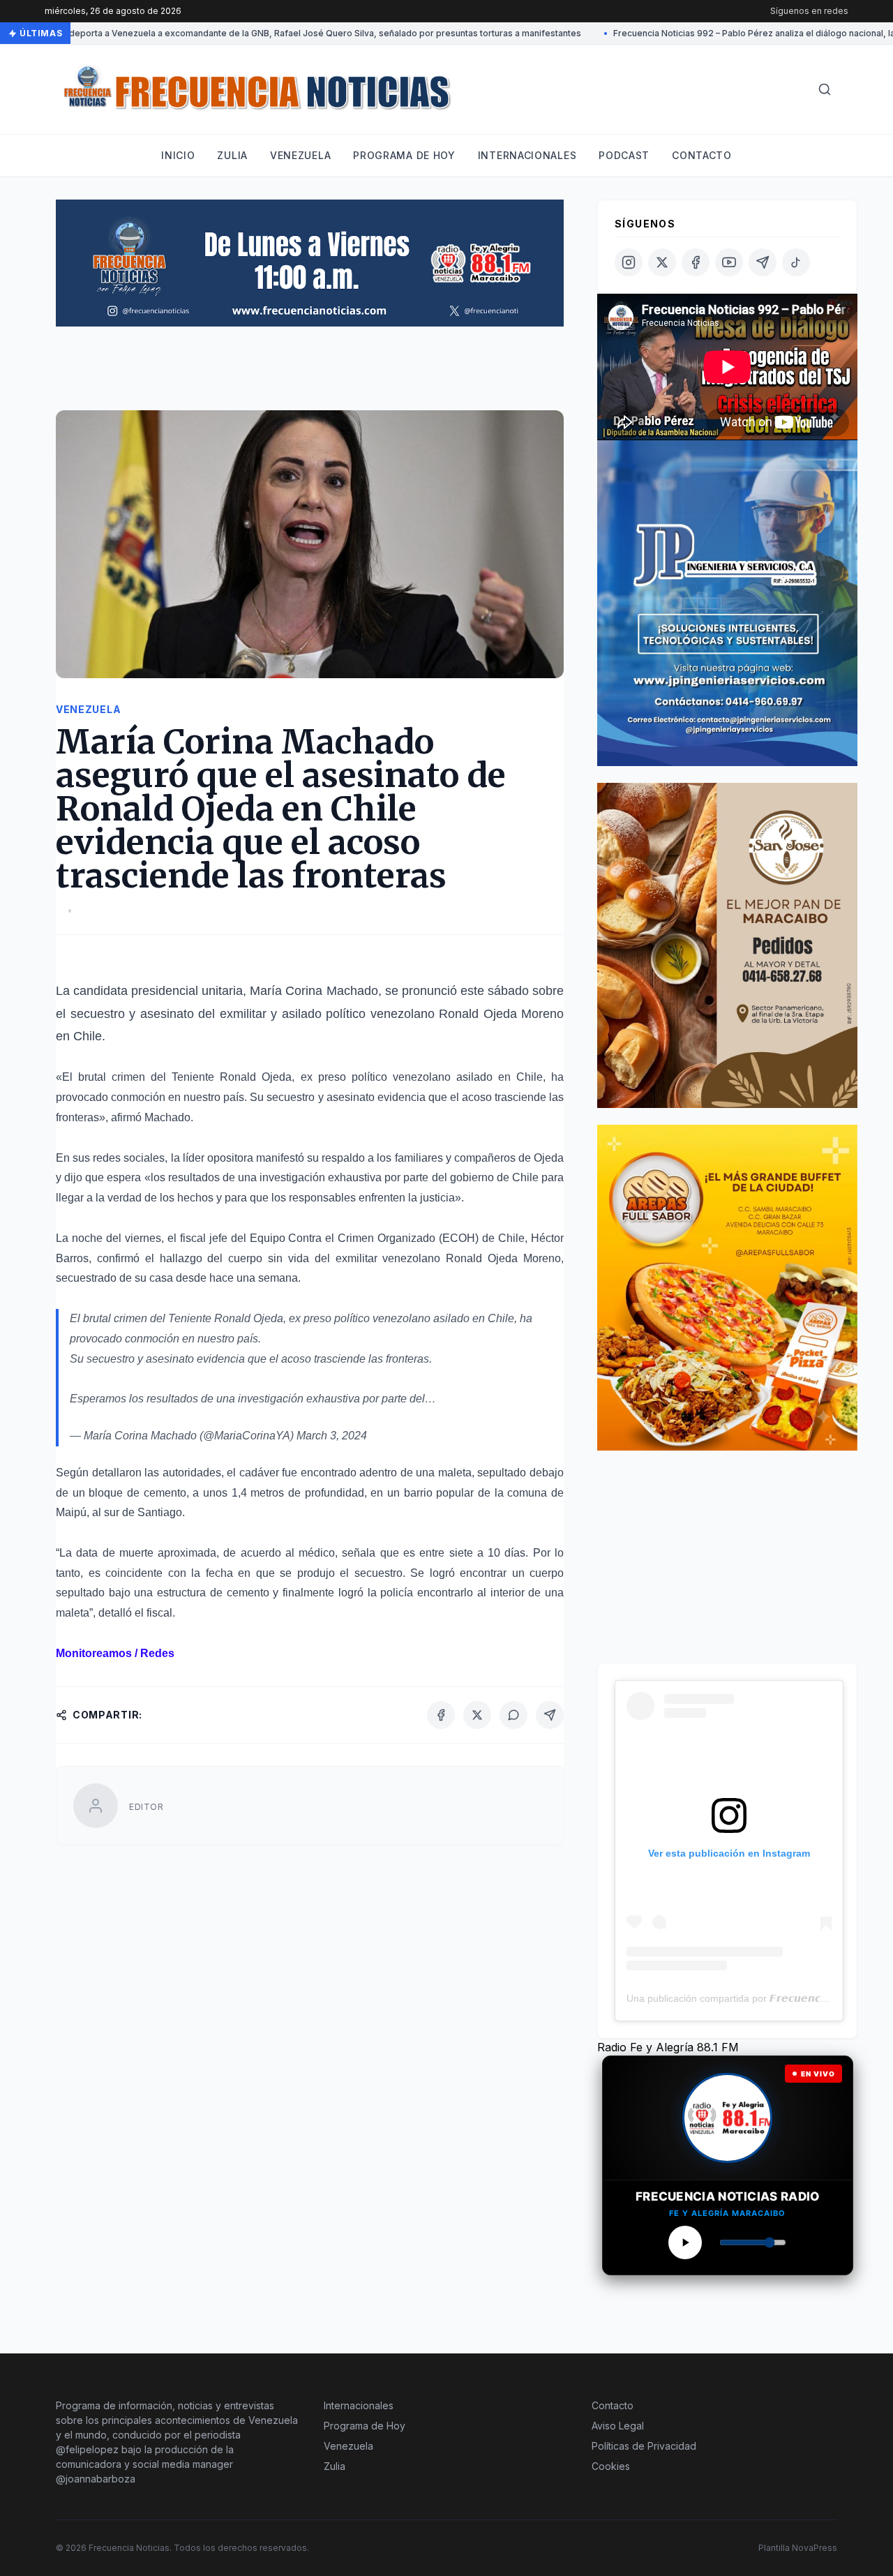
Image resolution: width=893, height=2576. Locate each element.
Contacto (702, 155)
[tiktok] (796, 262)
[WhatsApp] (513, 1715)
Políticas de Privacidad (644, 2446)
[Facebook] (441, 1715)
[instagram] (629, 262)
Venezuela (300, 155)
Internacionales (527, 155)
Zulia (232, 155)
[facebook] (696, 262)
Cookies (611, 2466)
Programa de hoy (404, 155)
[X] (477, 1715)
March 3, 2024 (332, 1436)
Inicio (178, 155)
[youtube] (729, 262)
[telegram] (763, 262)
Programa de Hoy (365, 2426)
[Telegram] (550, 1715)
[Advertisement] (310, 375)
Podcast (624, 155)
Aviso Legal (618, 2426)
